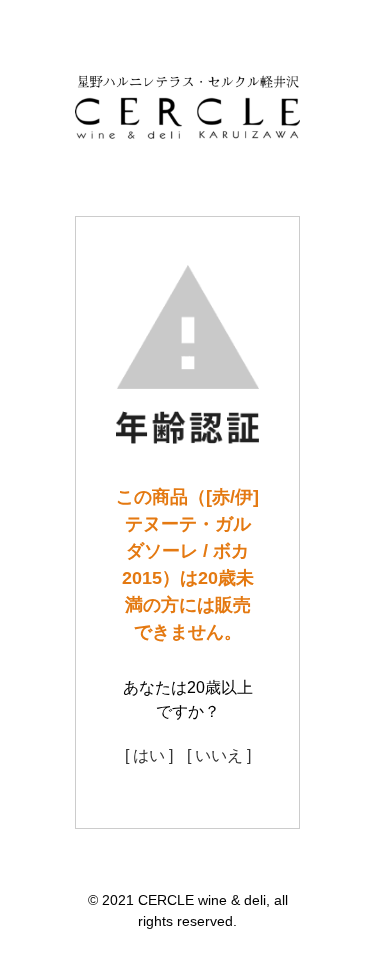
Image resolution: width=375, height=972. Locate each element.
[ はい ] (149, 755)
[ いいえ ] (219, 755)
